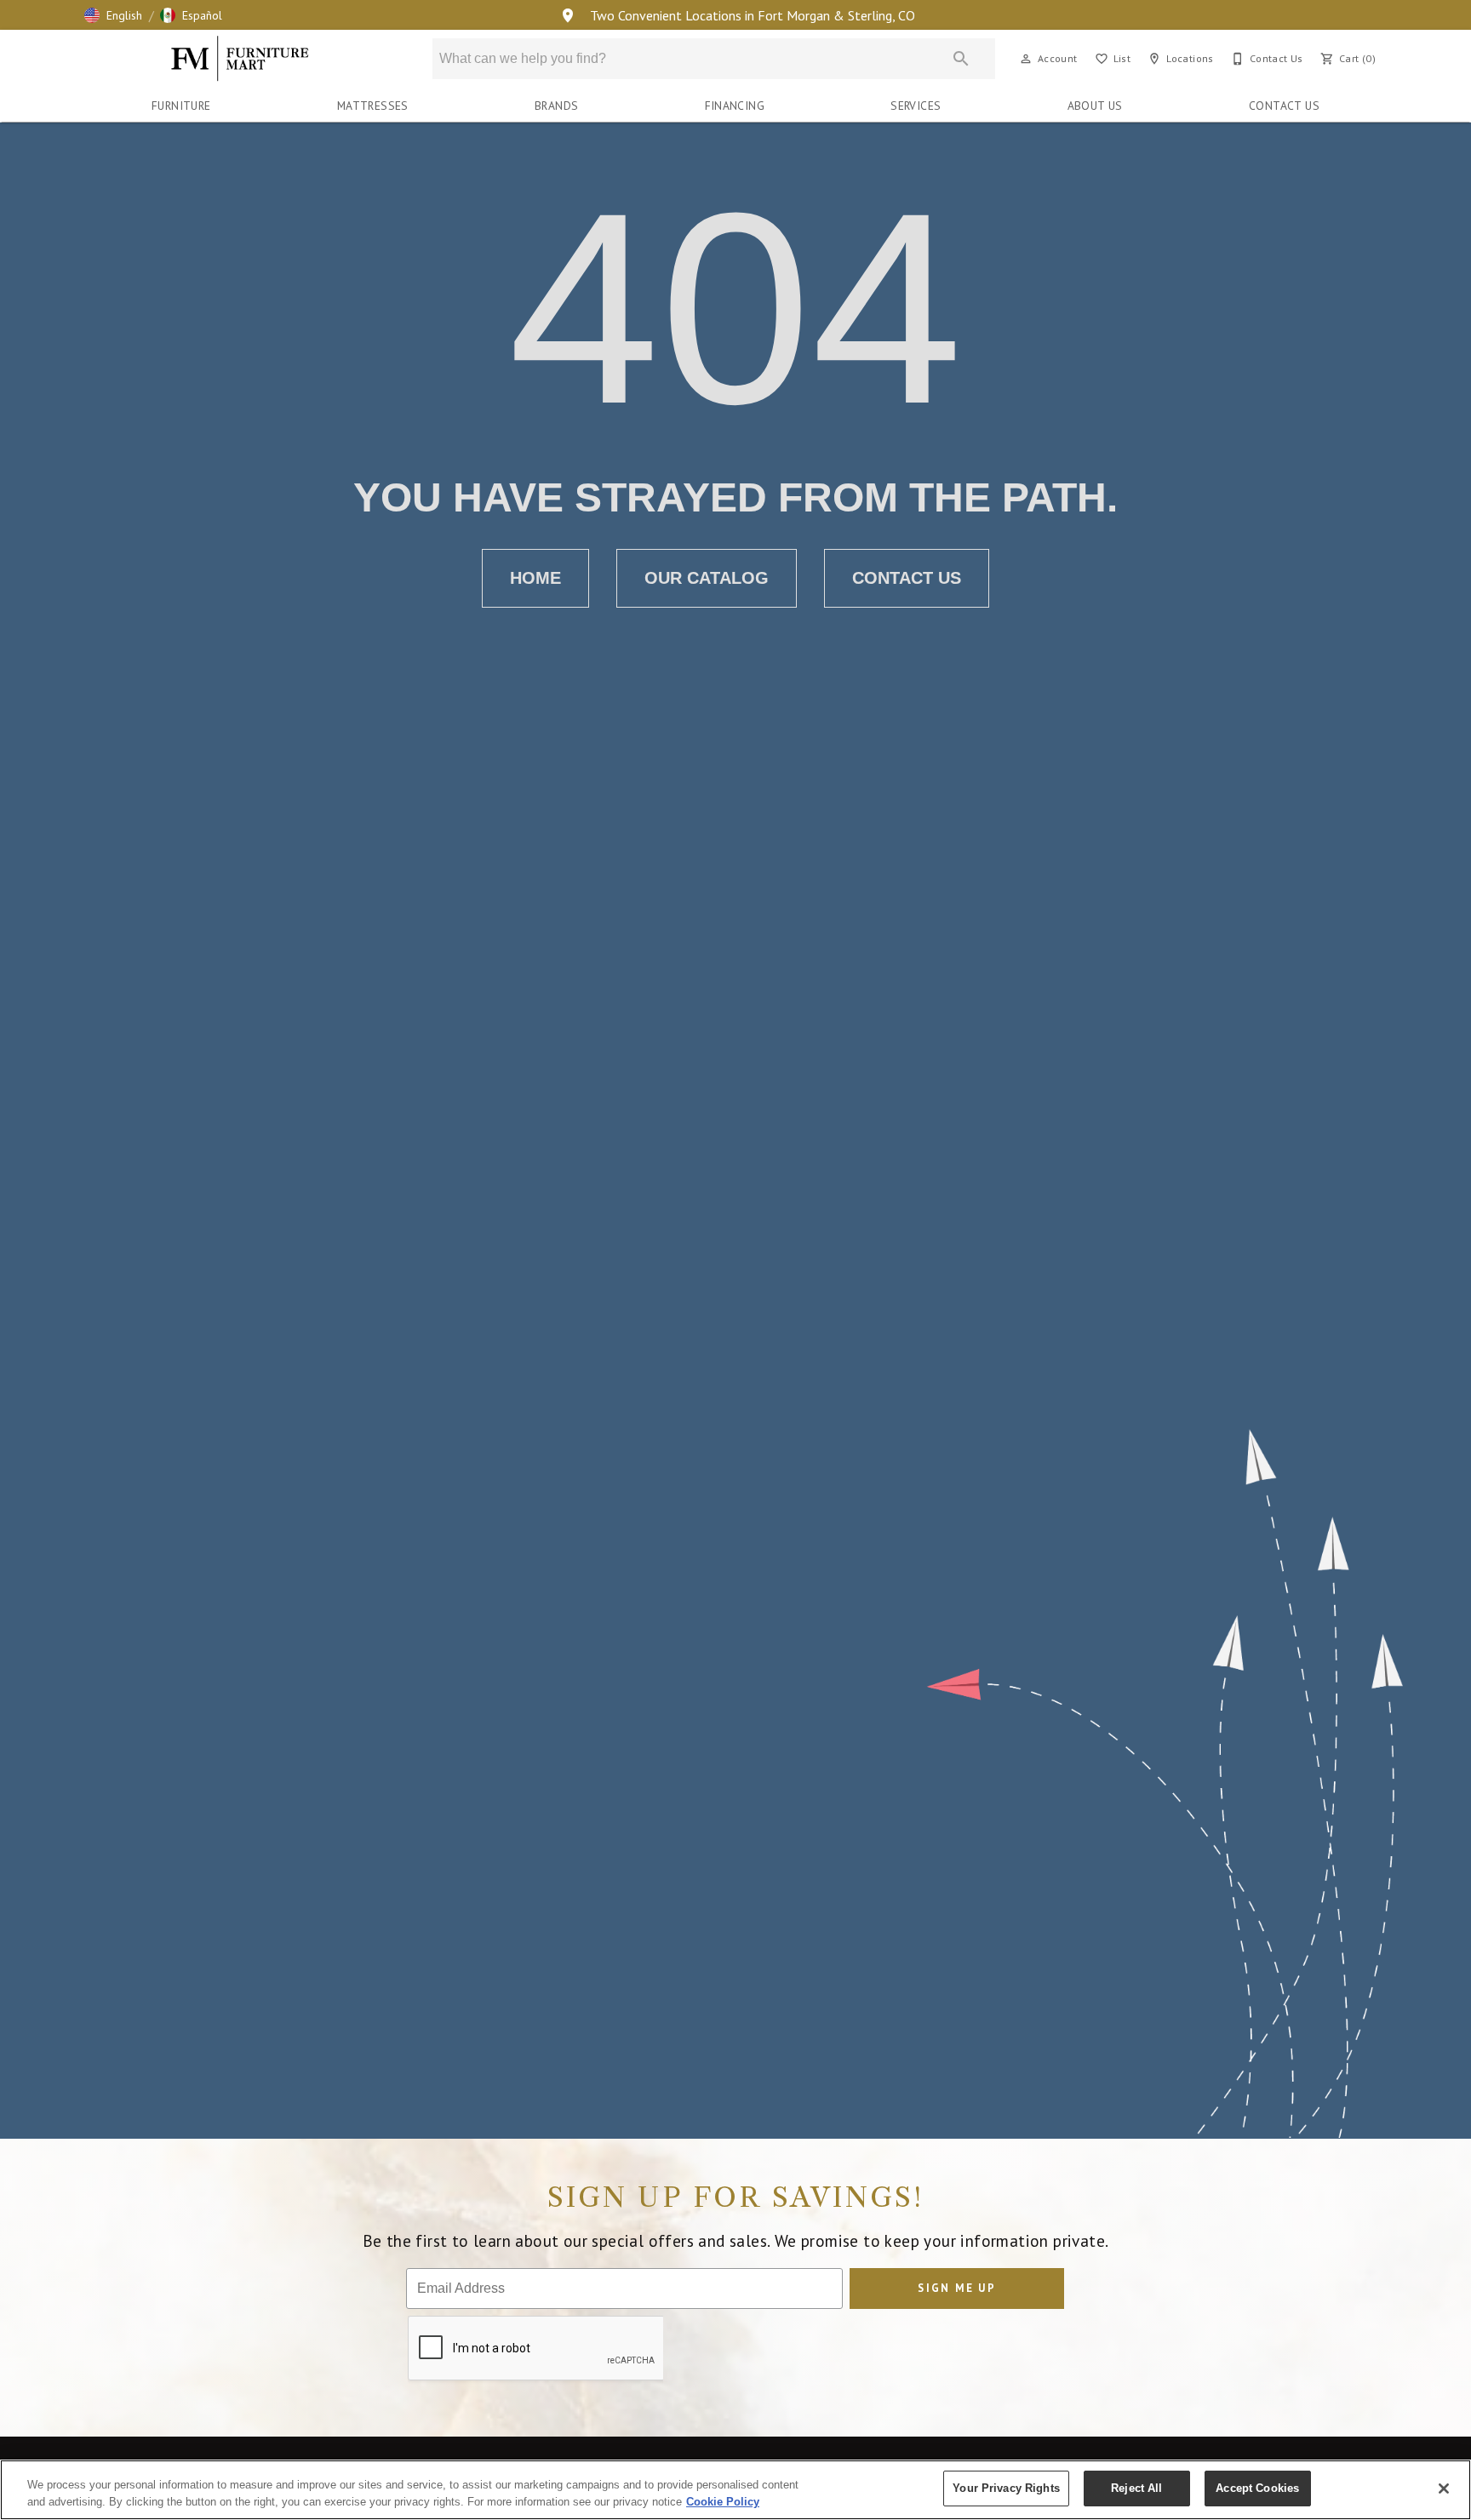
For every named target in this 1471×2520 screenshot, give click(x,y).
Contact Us (1284, 106)
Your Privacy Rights (1006, 2488)
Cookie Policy (723, 2502)
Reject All (1136, 2488)
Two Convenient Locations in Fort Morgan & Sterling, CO (751, 15)
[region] (735, 2490)
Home (535, 578)
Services (916, 106)
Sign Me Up (957, 2288)
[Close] (1444, 2489)
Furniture (181, 106)
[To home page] (240, 59)
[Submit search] (961, 59)
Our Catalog (707, 578)
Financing (735, 106)
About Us (1095, 106)
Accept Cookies (1257, 2488)
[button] (113, 15)
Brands (556, 106)
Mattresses (373, 106)
